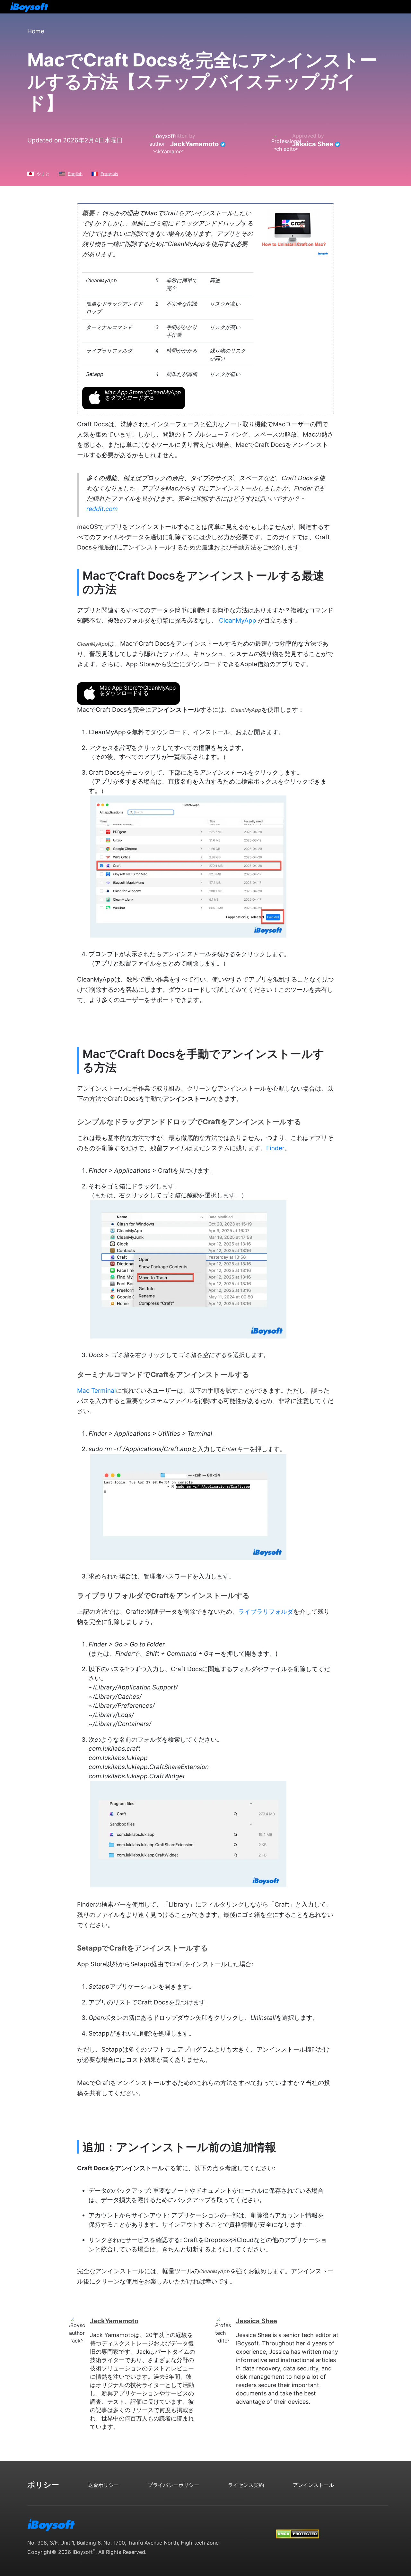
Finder (275, 1148)
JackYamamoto (194, 144)
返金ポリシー (103, 2485)
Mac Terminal (96, 1391)
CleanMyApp (238, 621)
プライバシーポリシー (173, 2485)
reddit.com (102, 509)
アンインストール (313, 2485)
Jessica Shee (313, 144)
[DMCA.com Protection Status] (297, 2528)
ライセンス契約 (246, 2485)
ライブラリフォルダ (266, 1612)
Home (36, 31)
